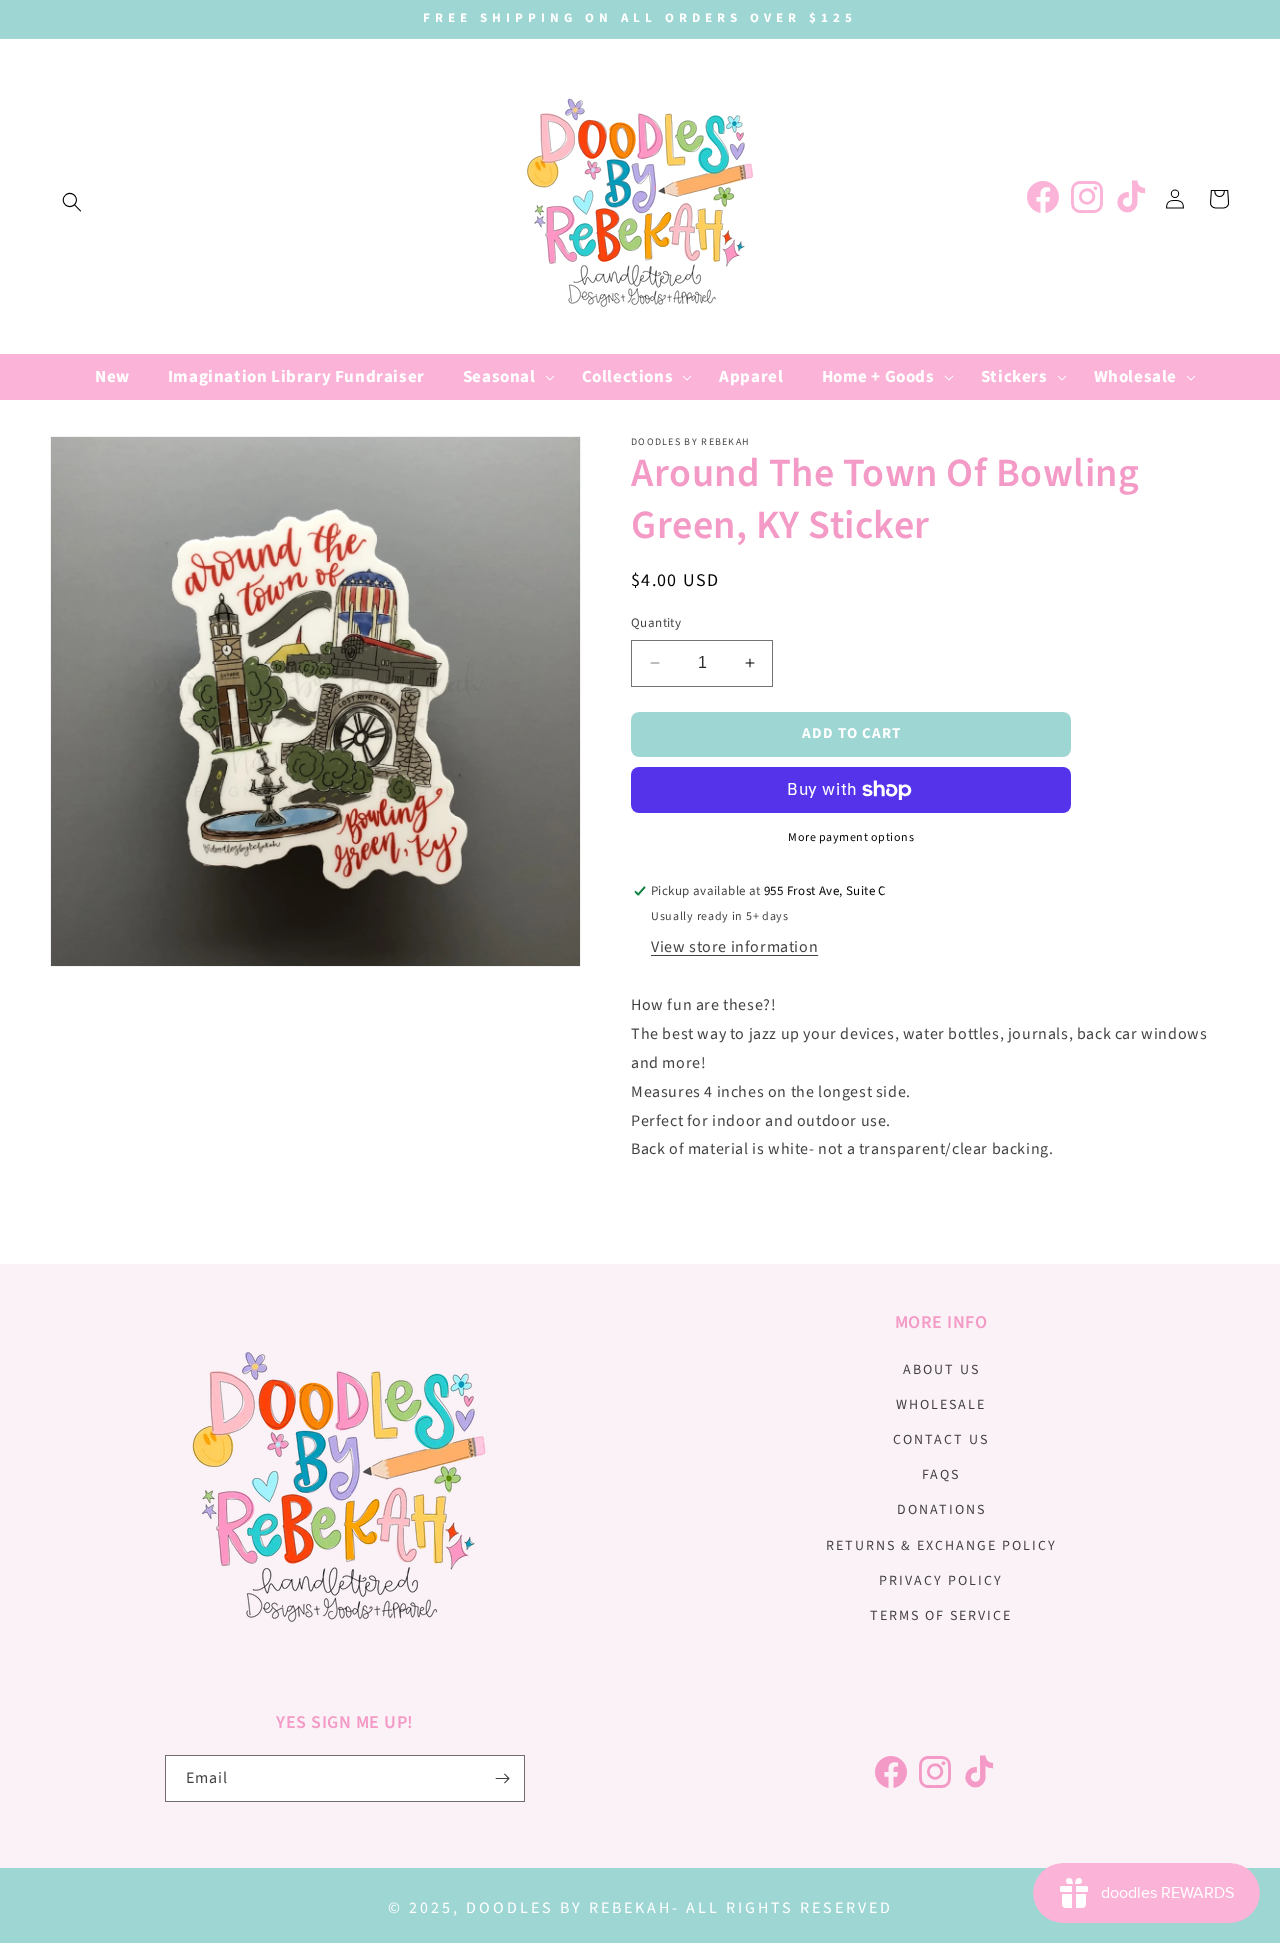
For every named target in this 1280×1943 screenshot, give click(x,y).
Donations (941, 1510)
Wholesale (941, 1405)
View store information (734, 947)
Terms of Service (941, 1616)
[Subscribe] (502, 1778)
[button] (72, 202)
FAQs (941, 1475)
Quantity (656, 623)
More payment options (851, 837)
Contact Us (941, 1440)
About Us (941, 1370)
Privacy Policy (941, 1581)
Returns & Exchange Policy (941, 1546)
